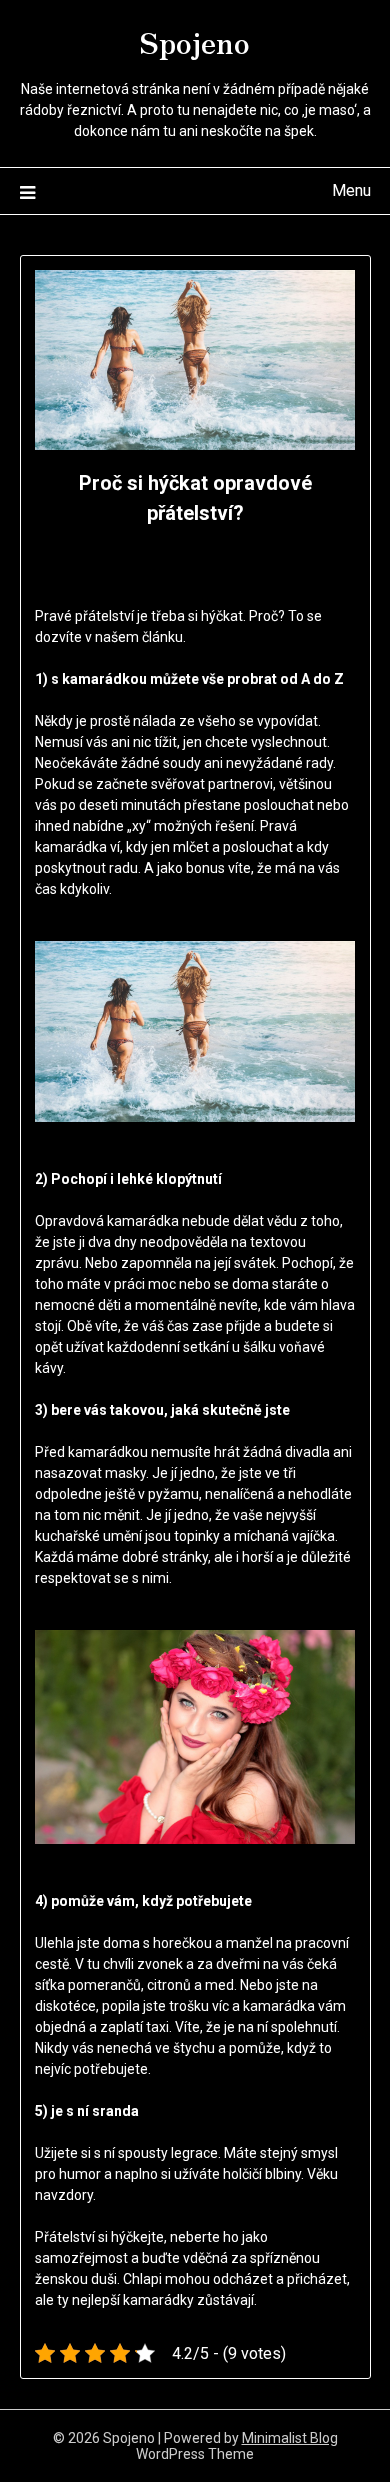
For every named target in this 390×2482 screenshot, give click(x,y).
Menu (351, 190)
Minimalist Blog (290, 2438)
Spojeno (195, 41)
